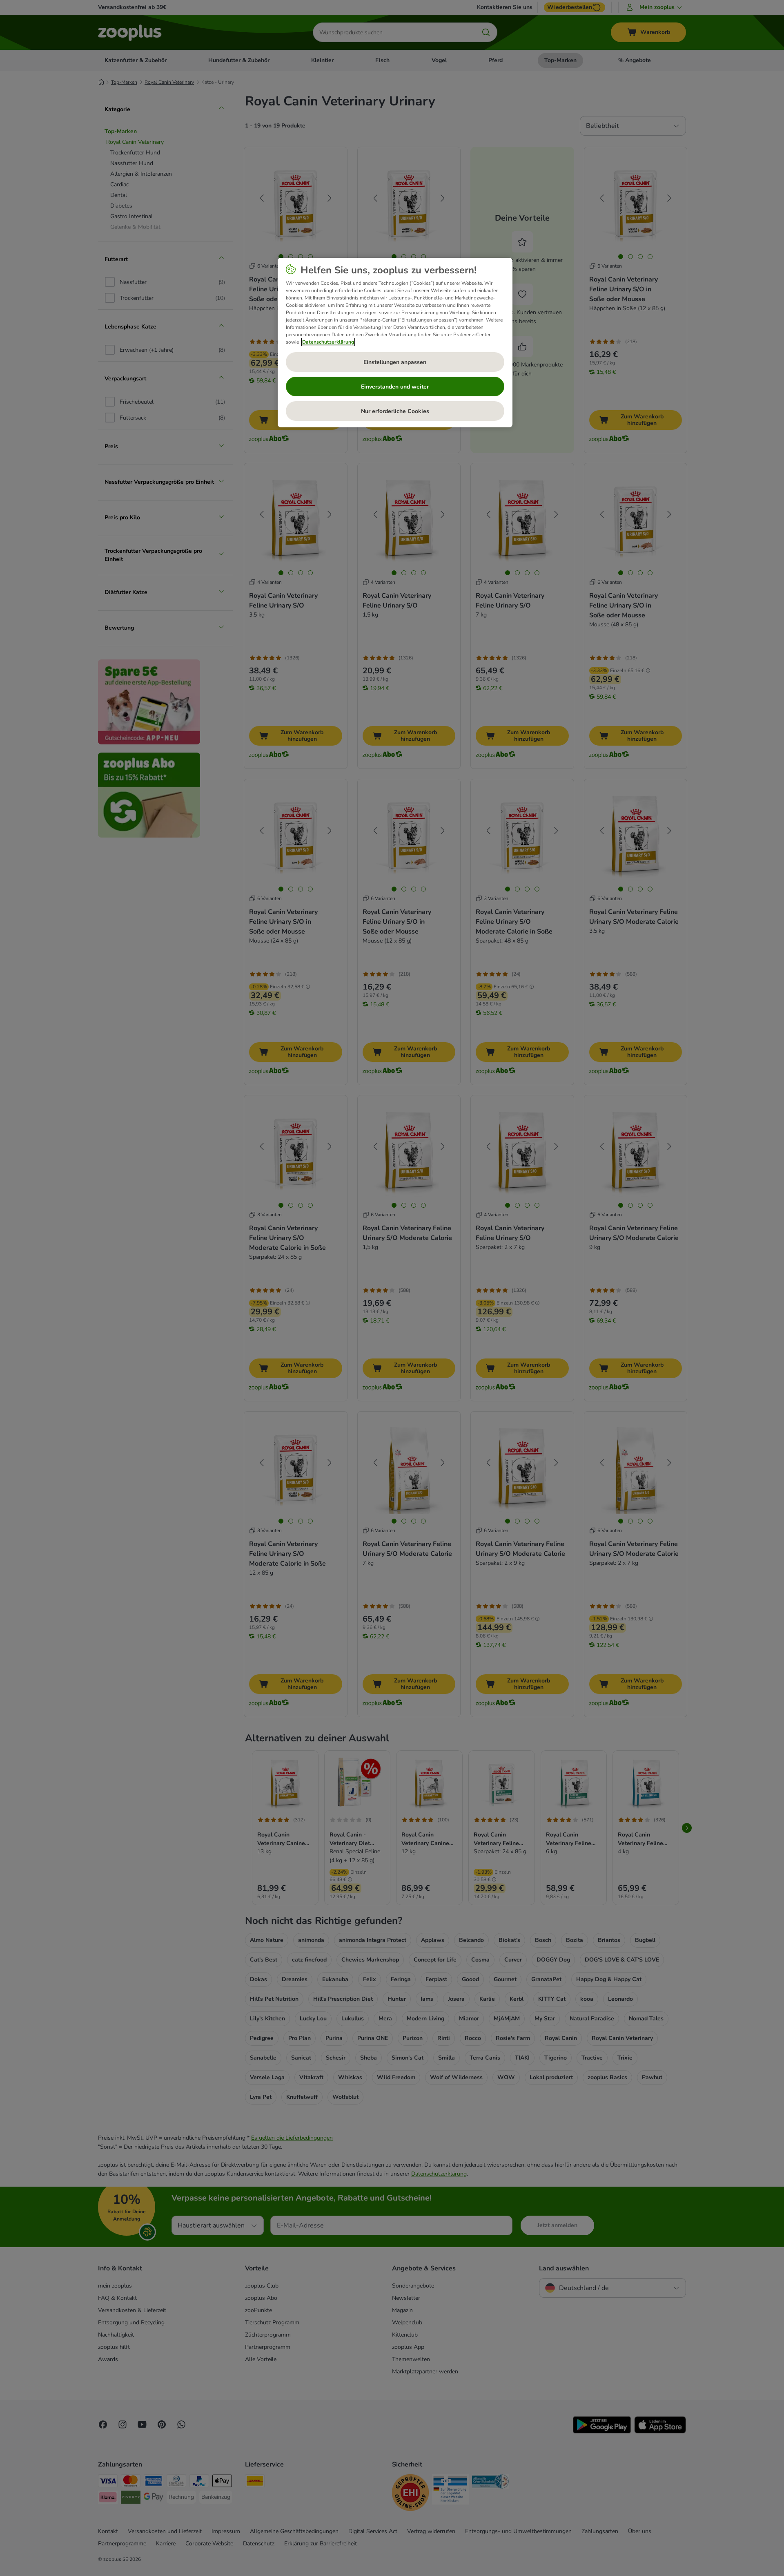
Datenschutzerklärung (328, 342)
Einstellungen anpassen (395, 362)
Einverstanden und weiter (395, 387)
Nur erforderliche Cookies (395, 411)
